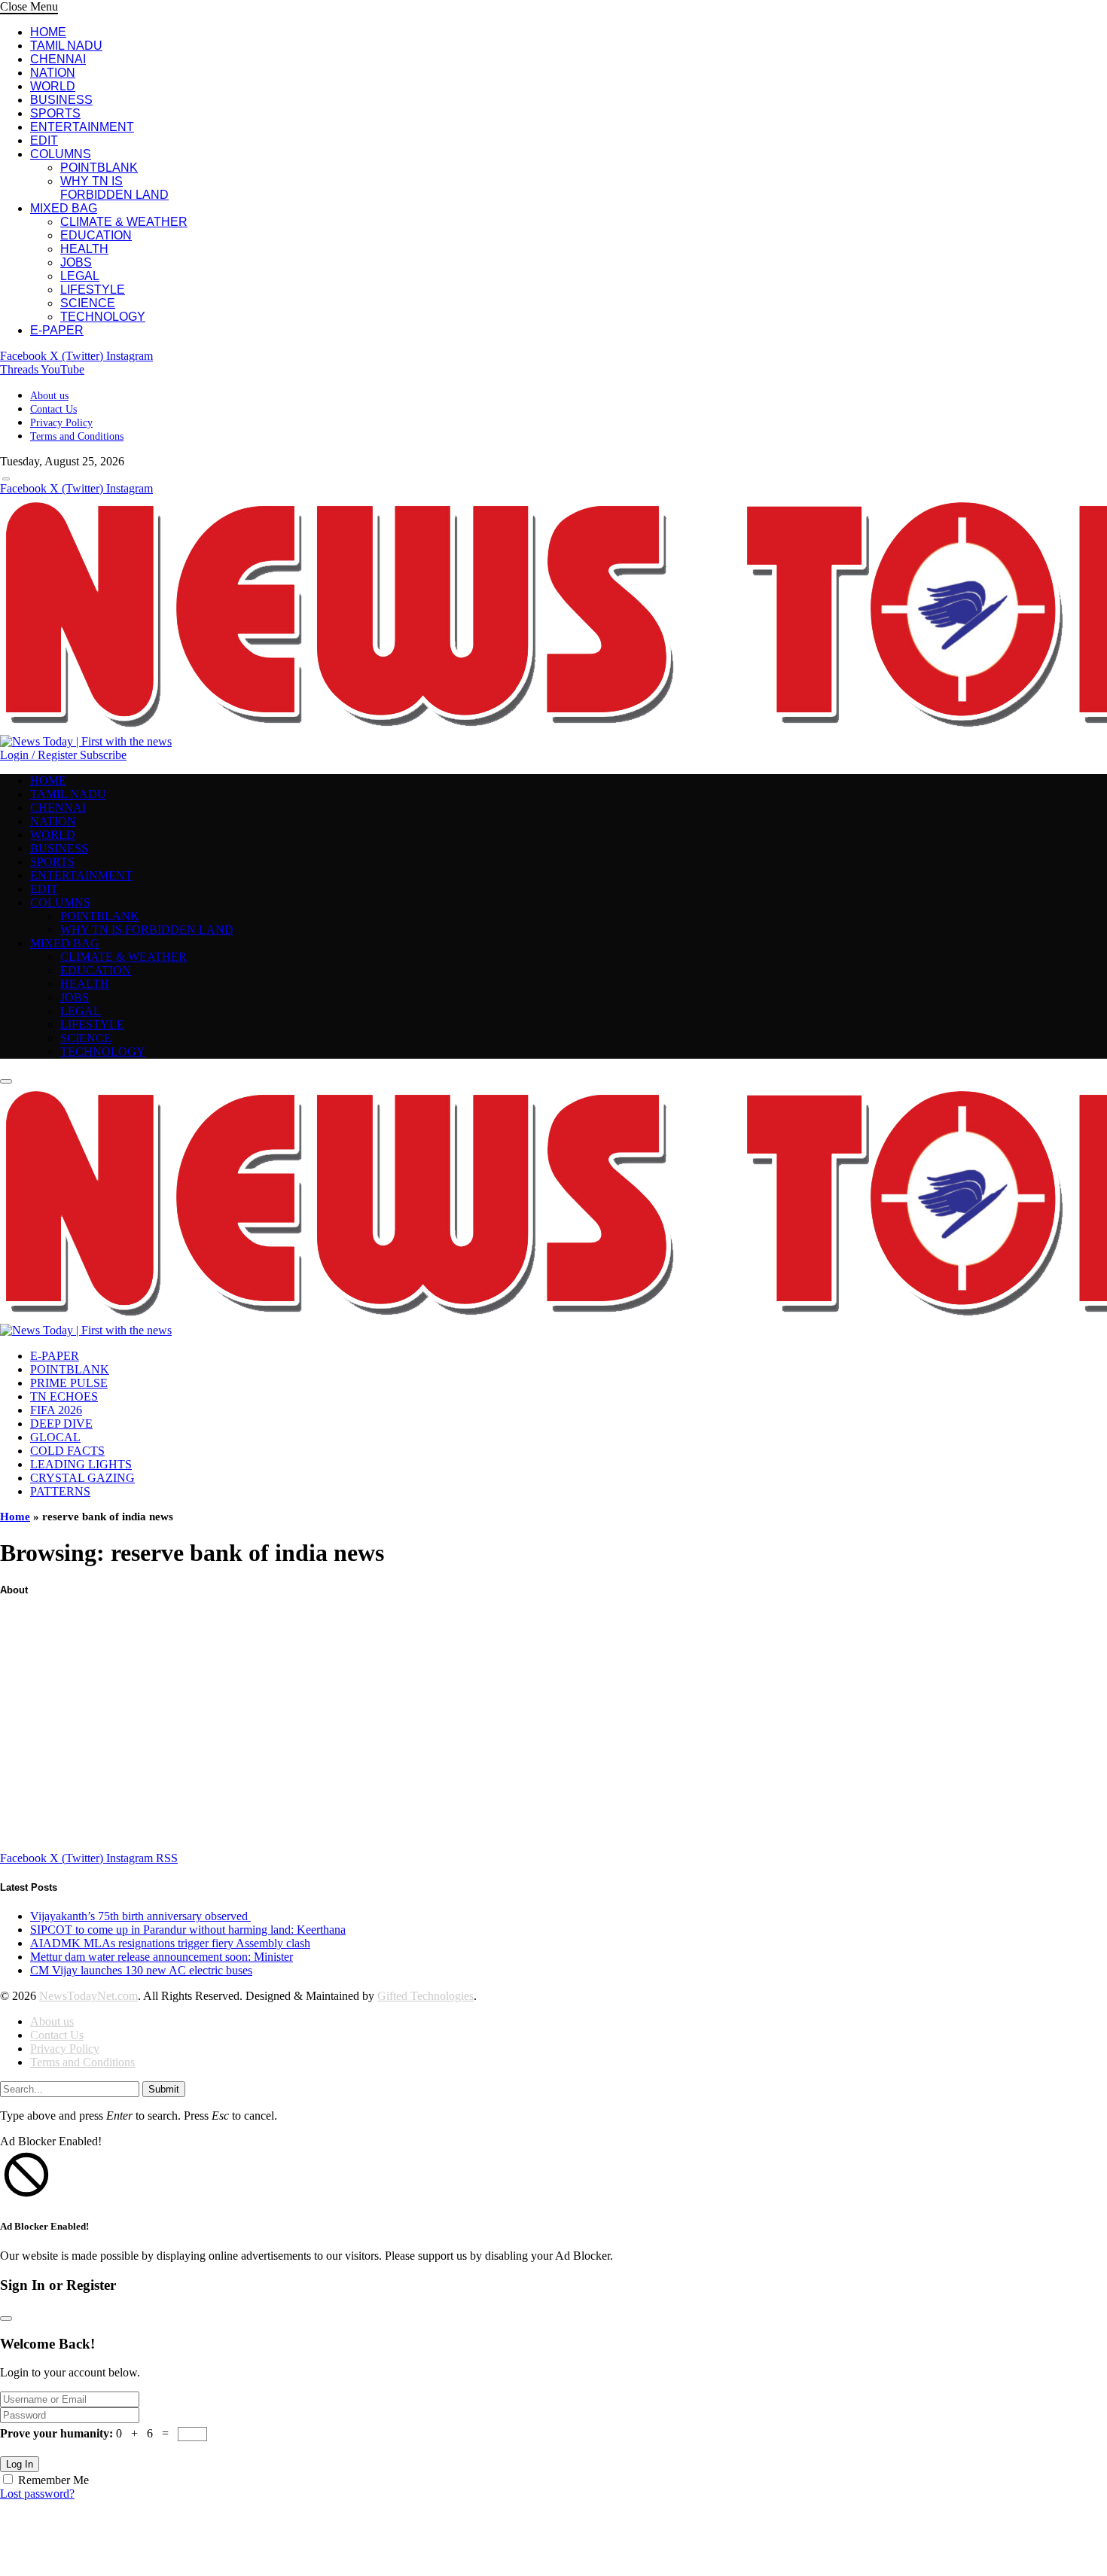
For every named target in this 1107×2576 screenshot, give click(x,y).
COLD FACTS (67, 1451)
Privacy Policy (61, 423)
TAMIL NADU (66, 46)
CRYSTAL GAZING (82, 1478)
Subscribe (103, 755)
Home (15, 1517)
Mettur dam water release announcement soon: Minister (162, 1957)
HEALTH (84, 249)
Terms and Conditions (77, 436)
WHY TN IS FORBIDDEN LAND (114, 188)
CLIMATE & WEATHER (124, 222)
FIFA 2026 (56, 1410)
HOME (48, 32)
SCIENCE (88, 303)
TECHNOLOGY (103, 317)
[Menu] (6, 479)
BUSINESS (61, 100)
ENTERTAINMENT (82, 127)
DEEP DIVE (61, 1424)
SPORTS (55, 113)
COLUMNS (61, 154)
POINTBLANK (99, 168)
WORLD (53, 86)
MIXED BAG (64, 208)
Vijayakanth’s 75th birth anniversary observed (140, 1916)
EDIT (44, 140)
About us (49, 396)
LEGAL (80, 276)
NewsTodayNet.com (88, 1996)
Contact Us (53, 409)
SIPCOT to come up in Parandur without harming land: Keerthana (188, 1930)
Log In (20, 2464)
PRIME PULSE (69, 1383)
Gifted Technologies (425, 1996)
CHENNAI (58, 59)
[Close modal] (6, 2318)
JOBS (76, 262)
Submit (164, 2089)
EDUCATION (96, 235)
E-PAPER (57, 330)
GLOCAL (55, 1437)
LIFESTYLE (93, 290)
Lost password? (37, 2494)
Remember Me (53, 2480)
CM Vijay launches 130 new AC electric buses (141, 1970)
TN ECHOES (64, 1396)
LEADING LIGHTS (81, 1464)
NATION (53, 73)
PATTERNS (60, 1491)
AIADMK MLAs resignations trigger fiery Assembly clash (170, 1943)
